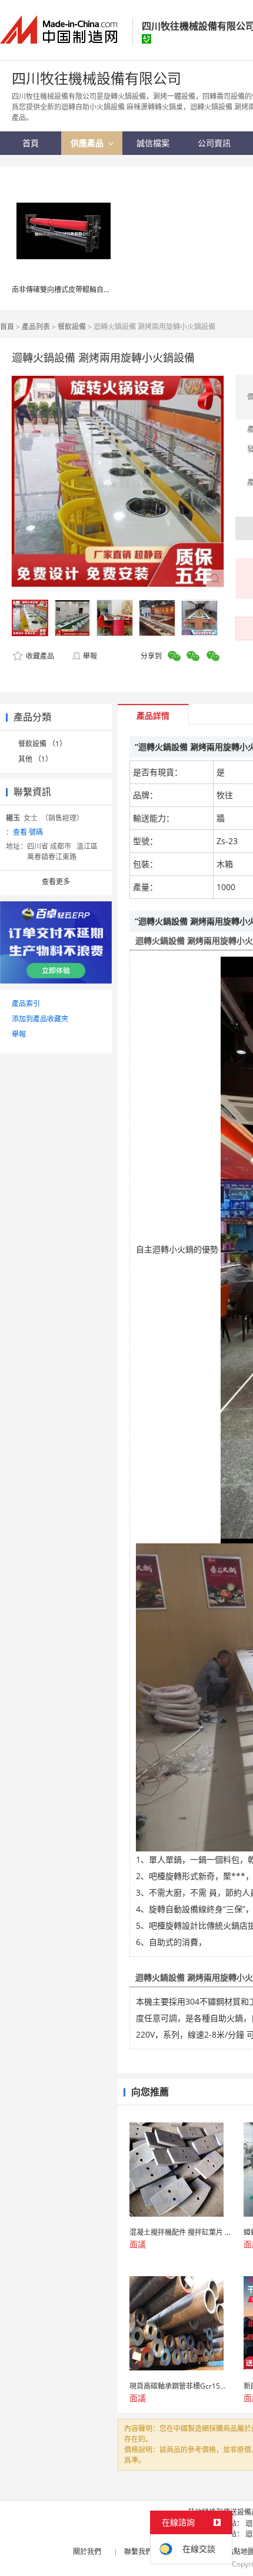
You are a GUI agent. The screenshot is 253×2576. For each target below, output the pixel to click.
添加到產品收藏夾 (40, 1019)
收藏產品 (39, 656)
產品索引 (26, 1003)
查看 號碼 (28, 832)
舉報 (90, 656)
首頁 (7, 327)
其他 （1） (35, 759)
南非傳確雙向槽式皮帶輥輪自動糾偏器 (72, 290)
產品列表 (36, 327)
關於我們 (87, 2552)
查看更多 (56, 882)
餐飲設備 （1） (42, 744)
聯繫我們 (138, 2552)
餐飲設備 (72, 327)
